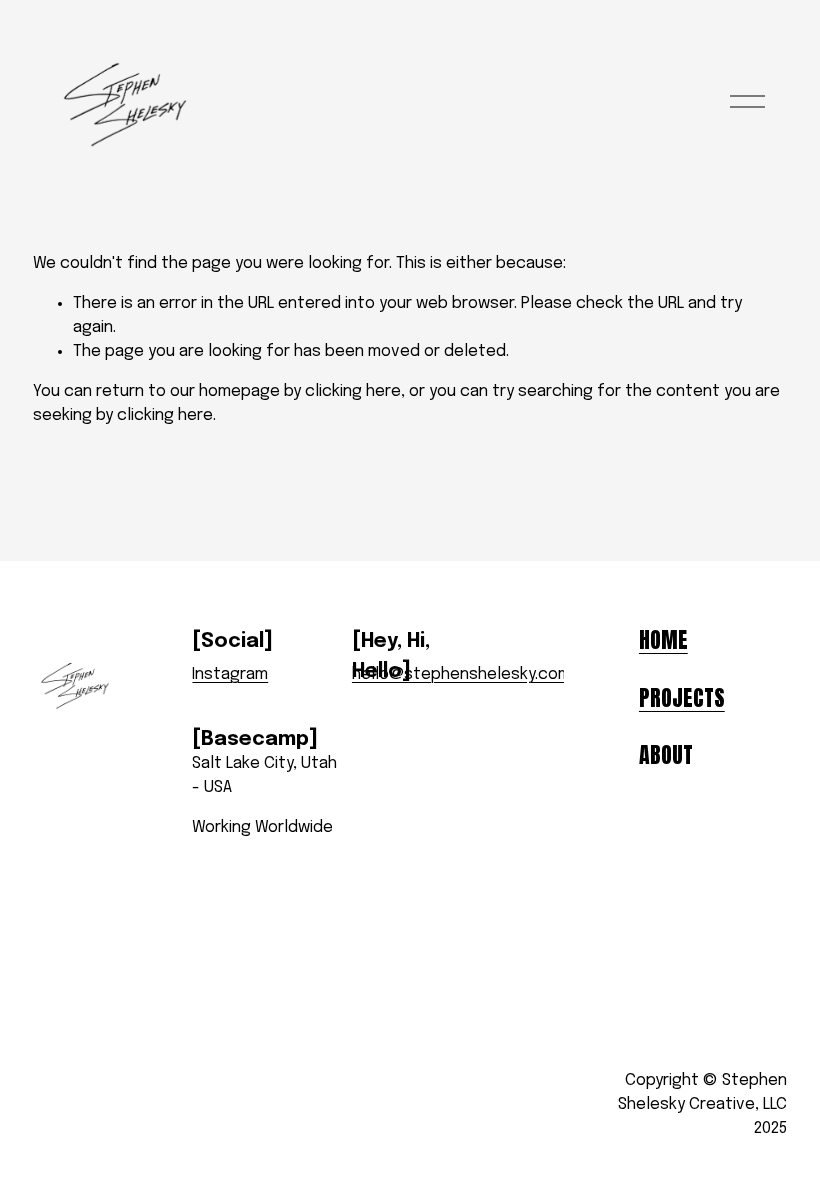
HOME (663, 640)
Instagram (230, 674)
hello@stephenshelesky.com (461, 674)
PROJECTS (682, 698)
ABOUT (666, 755)
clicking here (353, 391)
